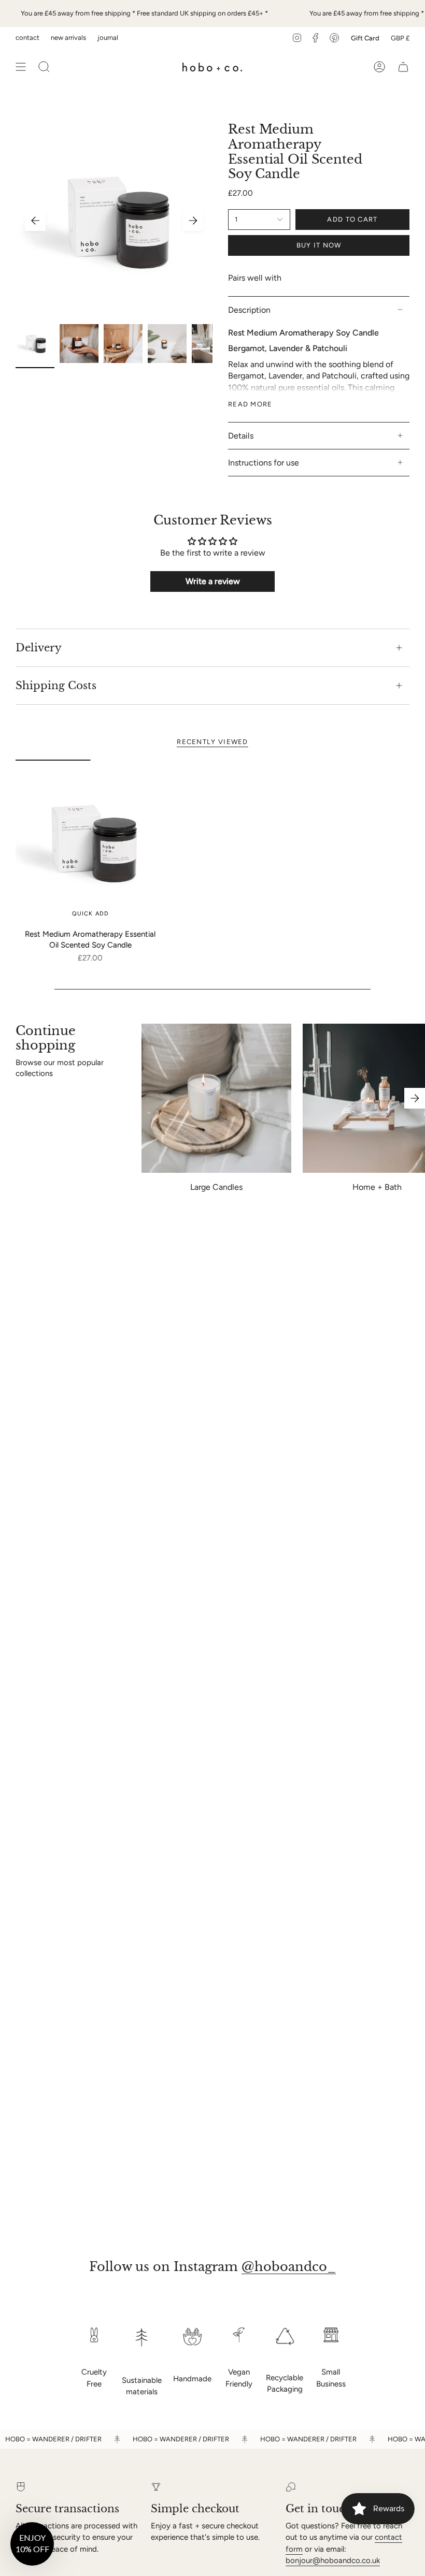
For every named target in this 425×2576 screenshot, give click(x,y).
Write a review (213, 581)
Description (249, 310)
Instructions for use (264, 463)
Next (193, 221)
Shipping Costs (56, 686)
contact (27, 38)
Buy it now (319, 245)
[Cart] (403, 67)
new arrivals (68, 38)
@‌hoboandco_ (289, 2267)
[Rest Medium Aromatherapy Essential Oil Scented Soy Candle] (90, 842)
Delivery (39, 648)
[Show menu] (21, 67)
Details (241, 436)
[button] (32, 2544)
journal (108, 38)
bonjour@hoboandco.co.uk (333, 2560)
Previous (35, 221)
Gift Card (365, 38)
